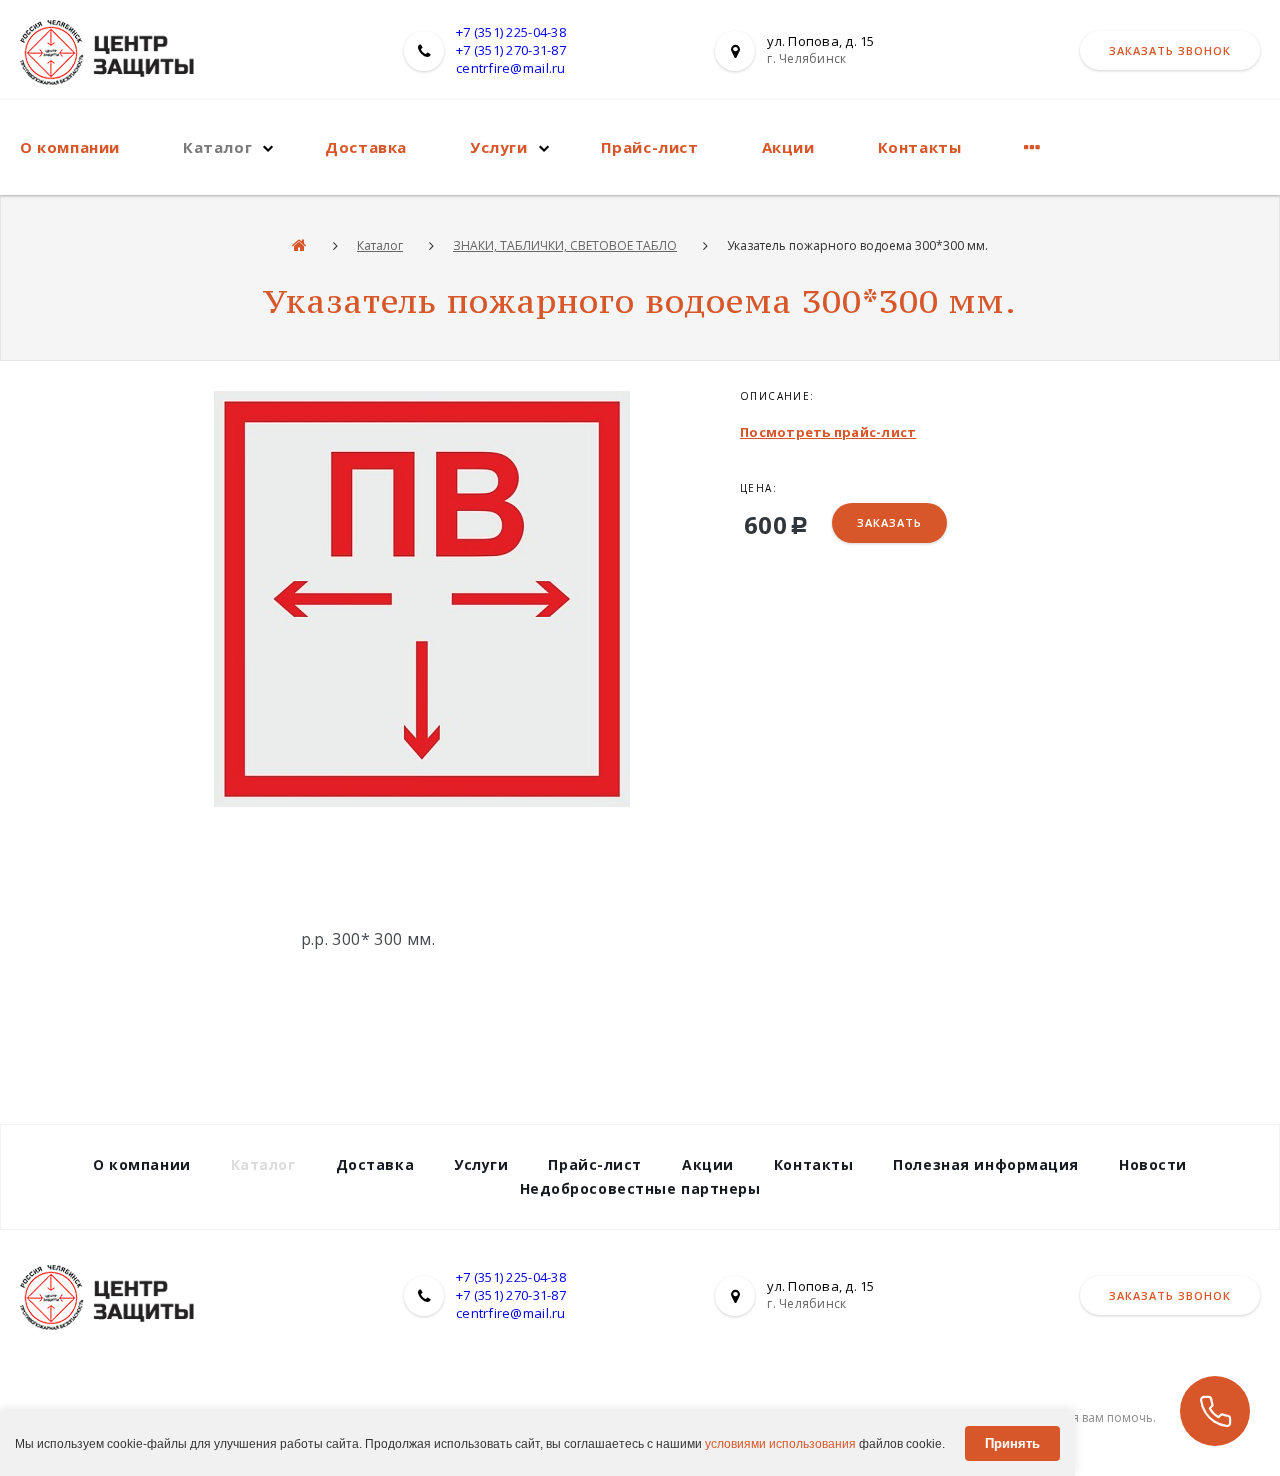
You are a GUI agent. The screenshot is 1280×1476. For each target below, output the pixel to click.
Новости (1153, 1164)
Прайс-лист (650, 147)
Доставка (366, 147)
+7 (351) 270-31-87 (511, 50)
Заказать (889, 522)
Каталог (217, 147)
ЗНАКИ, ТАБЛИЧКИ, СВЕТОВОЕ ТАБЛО (565, 245)
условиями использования (780, 1444)
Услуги (499, 147)
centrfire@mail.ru (510, 68)
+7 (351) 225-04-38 (511, 32)
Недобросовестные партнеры (640, 1188)
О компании (70, 147)
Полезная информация (986, 1164)
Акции (788, 147)
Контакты (920, 147)
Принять (1012, 1443)
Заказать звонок (1170, 50)
